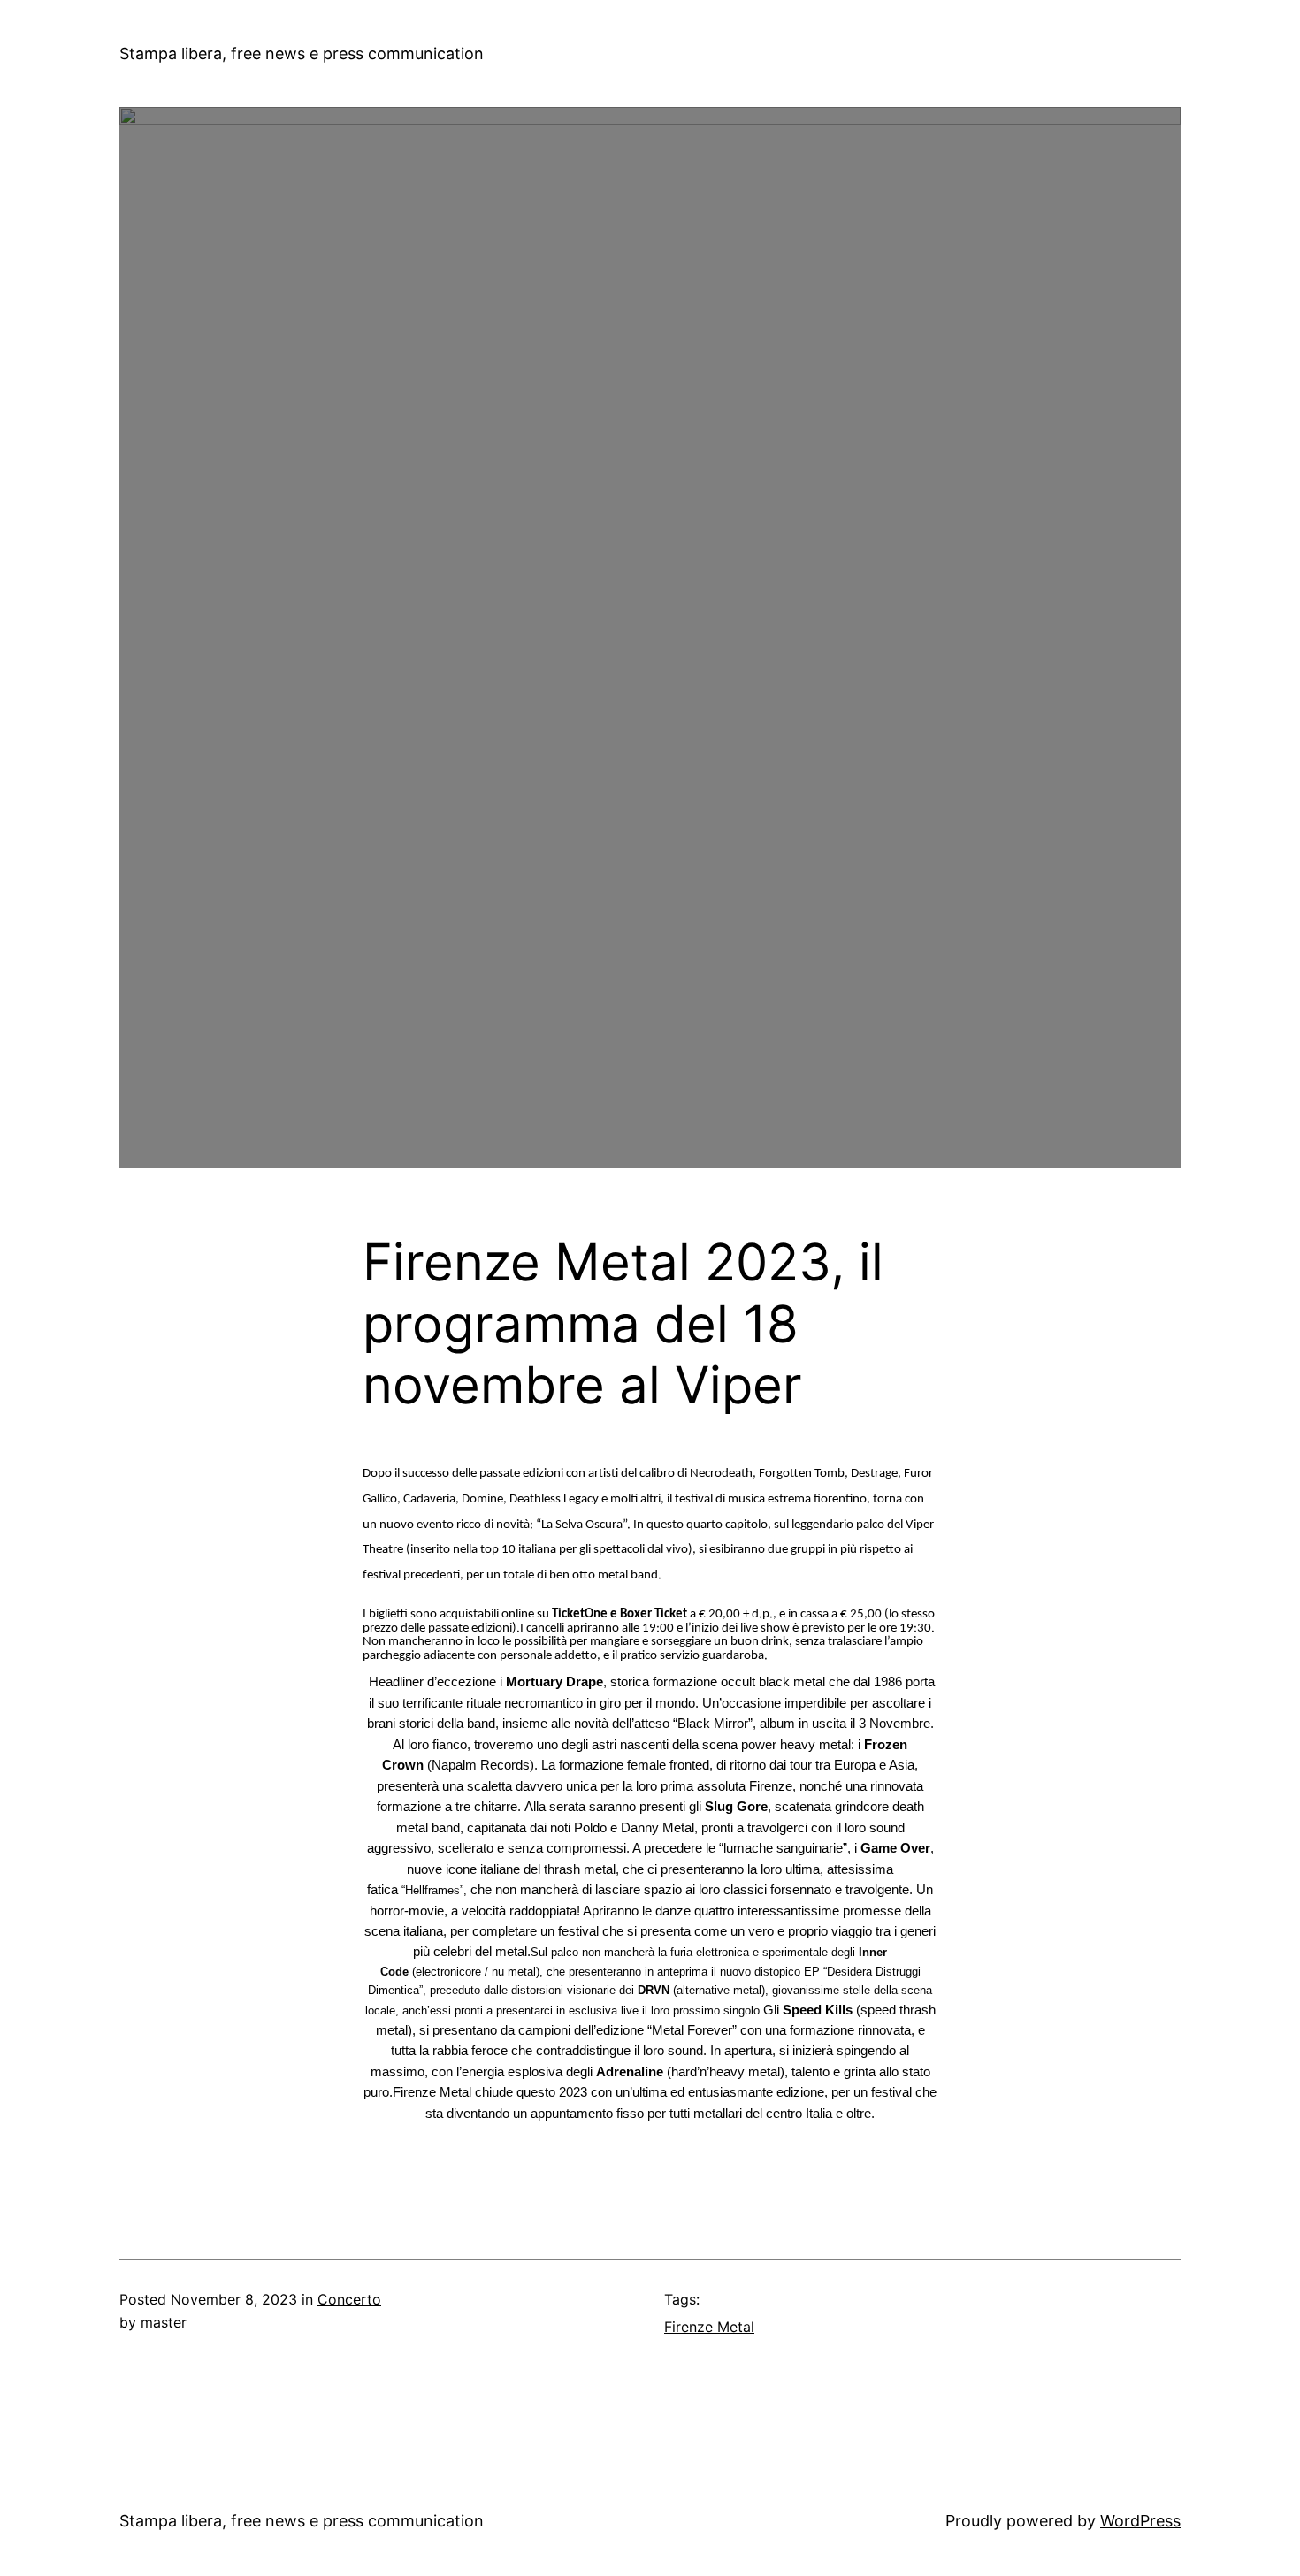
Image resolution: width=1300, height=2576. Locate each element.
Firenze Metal (709, 2327)
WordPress (1140, 2521)
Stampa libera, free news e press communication (302, 54)
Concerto (349, 2299)
